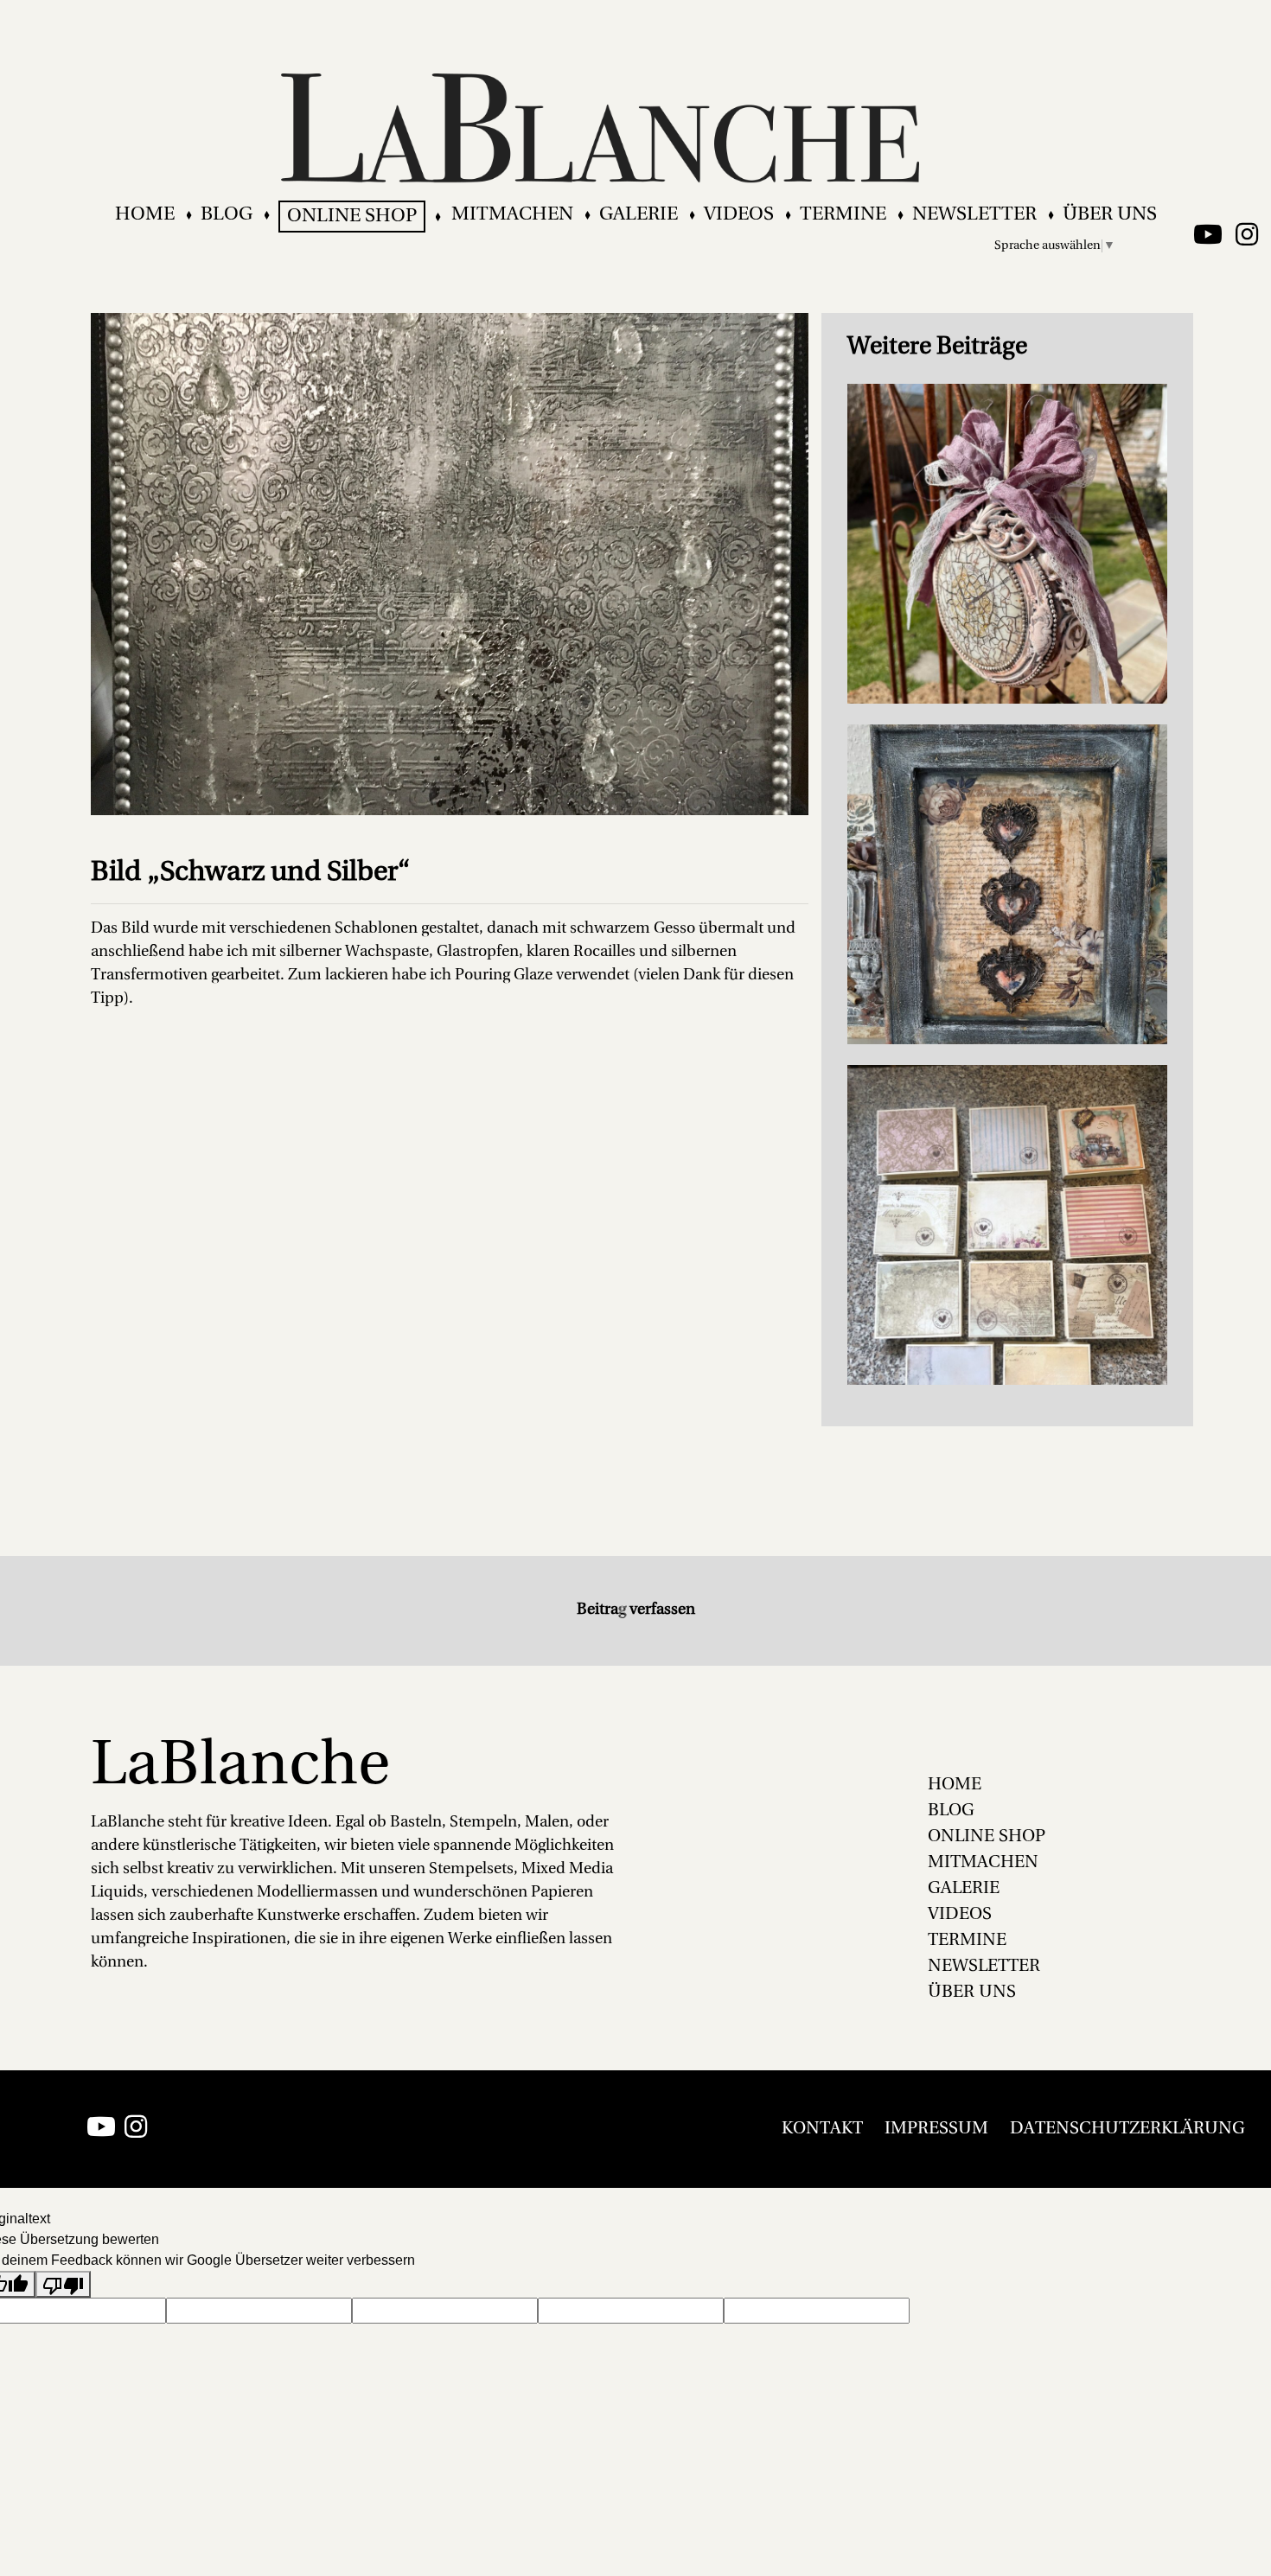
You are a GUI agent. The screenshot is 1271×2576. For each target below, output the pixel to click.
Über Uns (1110, 215)
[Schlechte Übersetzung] (63, 2284)
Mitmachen (512, 215)
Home (145, 215)
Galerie (639, 215)
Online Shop (352, 217)
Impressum (936, 2129)
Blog (227, 215)
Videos (739, 215)
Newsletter (974, 215)
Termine (843, 215)
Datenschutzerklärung (1127, 2129)
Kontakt (822, 2129)
